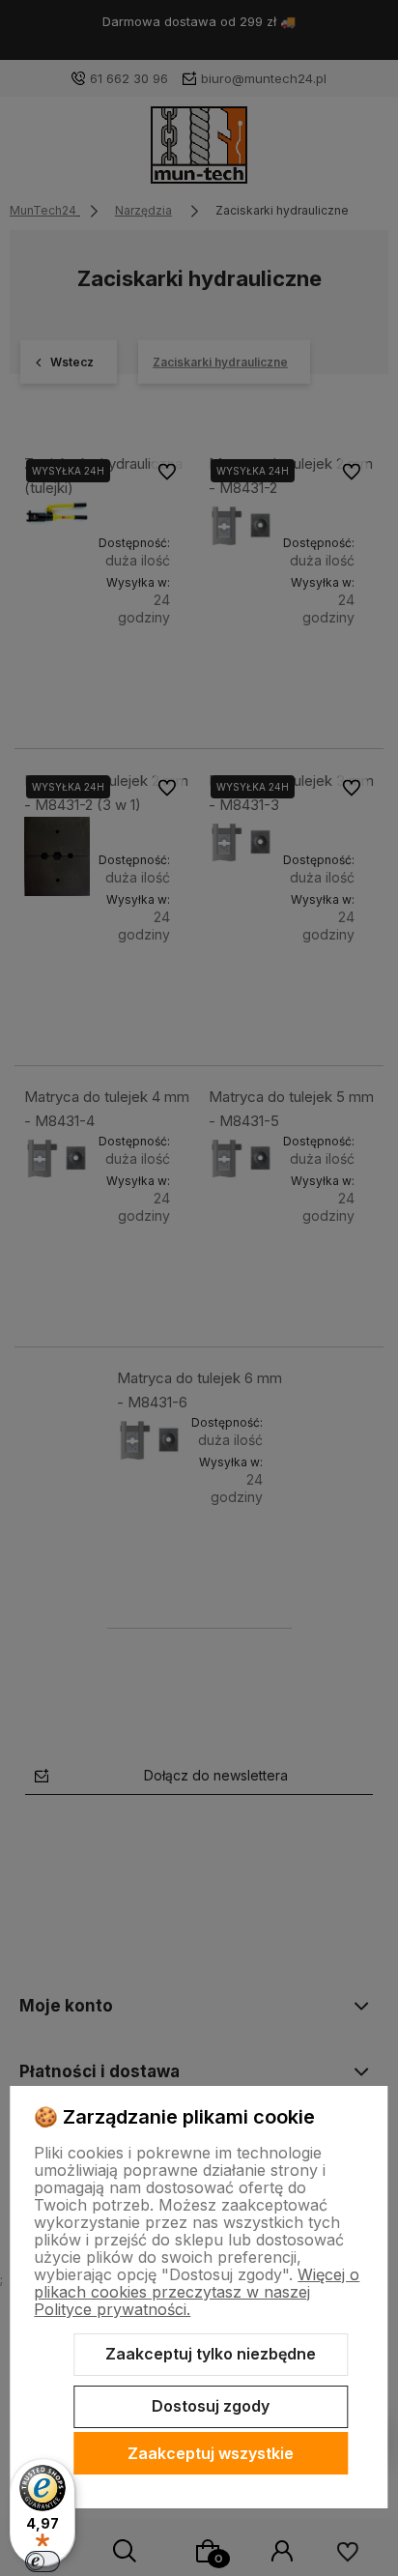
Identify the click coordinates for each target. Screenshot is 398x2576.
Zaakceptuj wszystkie (211, 2453)
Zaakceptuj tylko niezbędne (211, 2354)
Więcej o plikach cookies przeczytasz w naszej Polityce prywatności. (197, 2292)
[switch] (43, 2562)
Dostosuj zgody (211, 2406)
